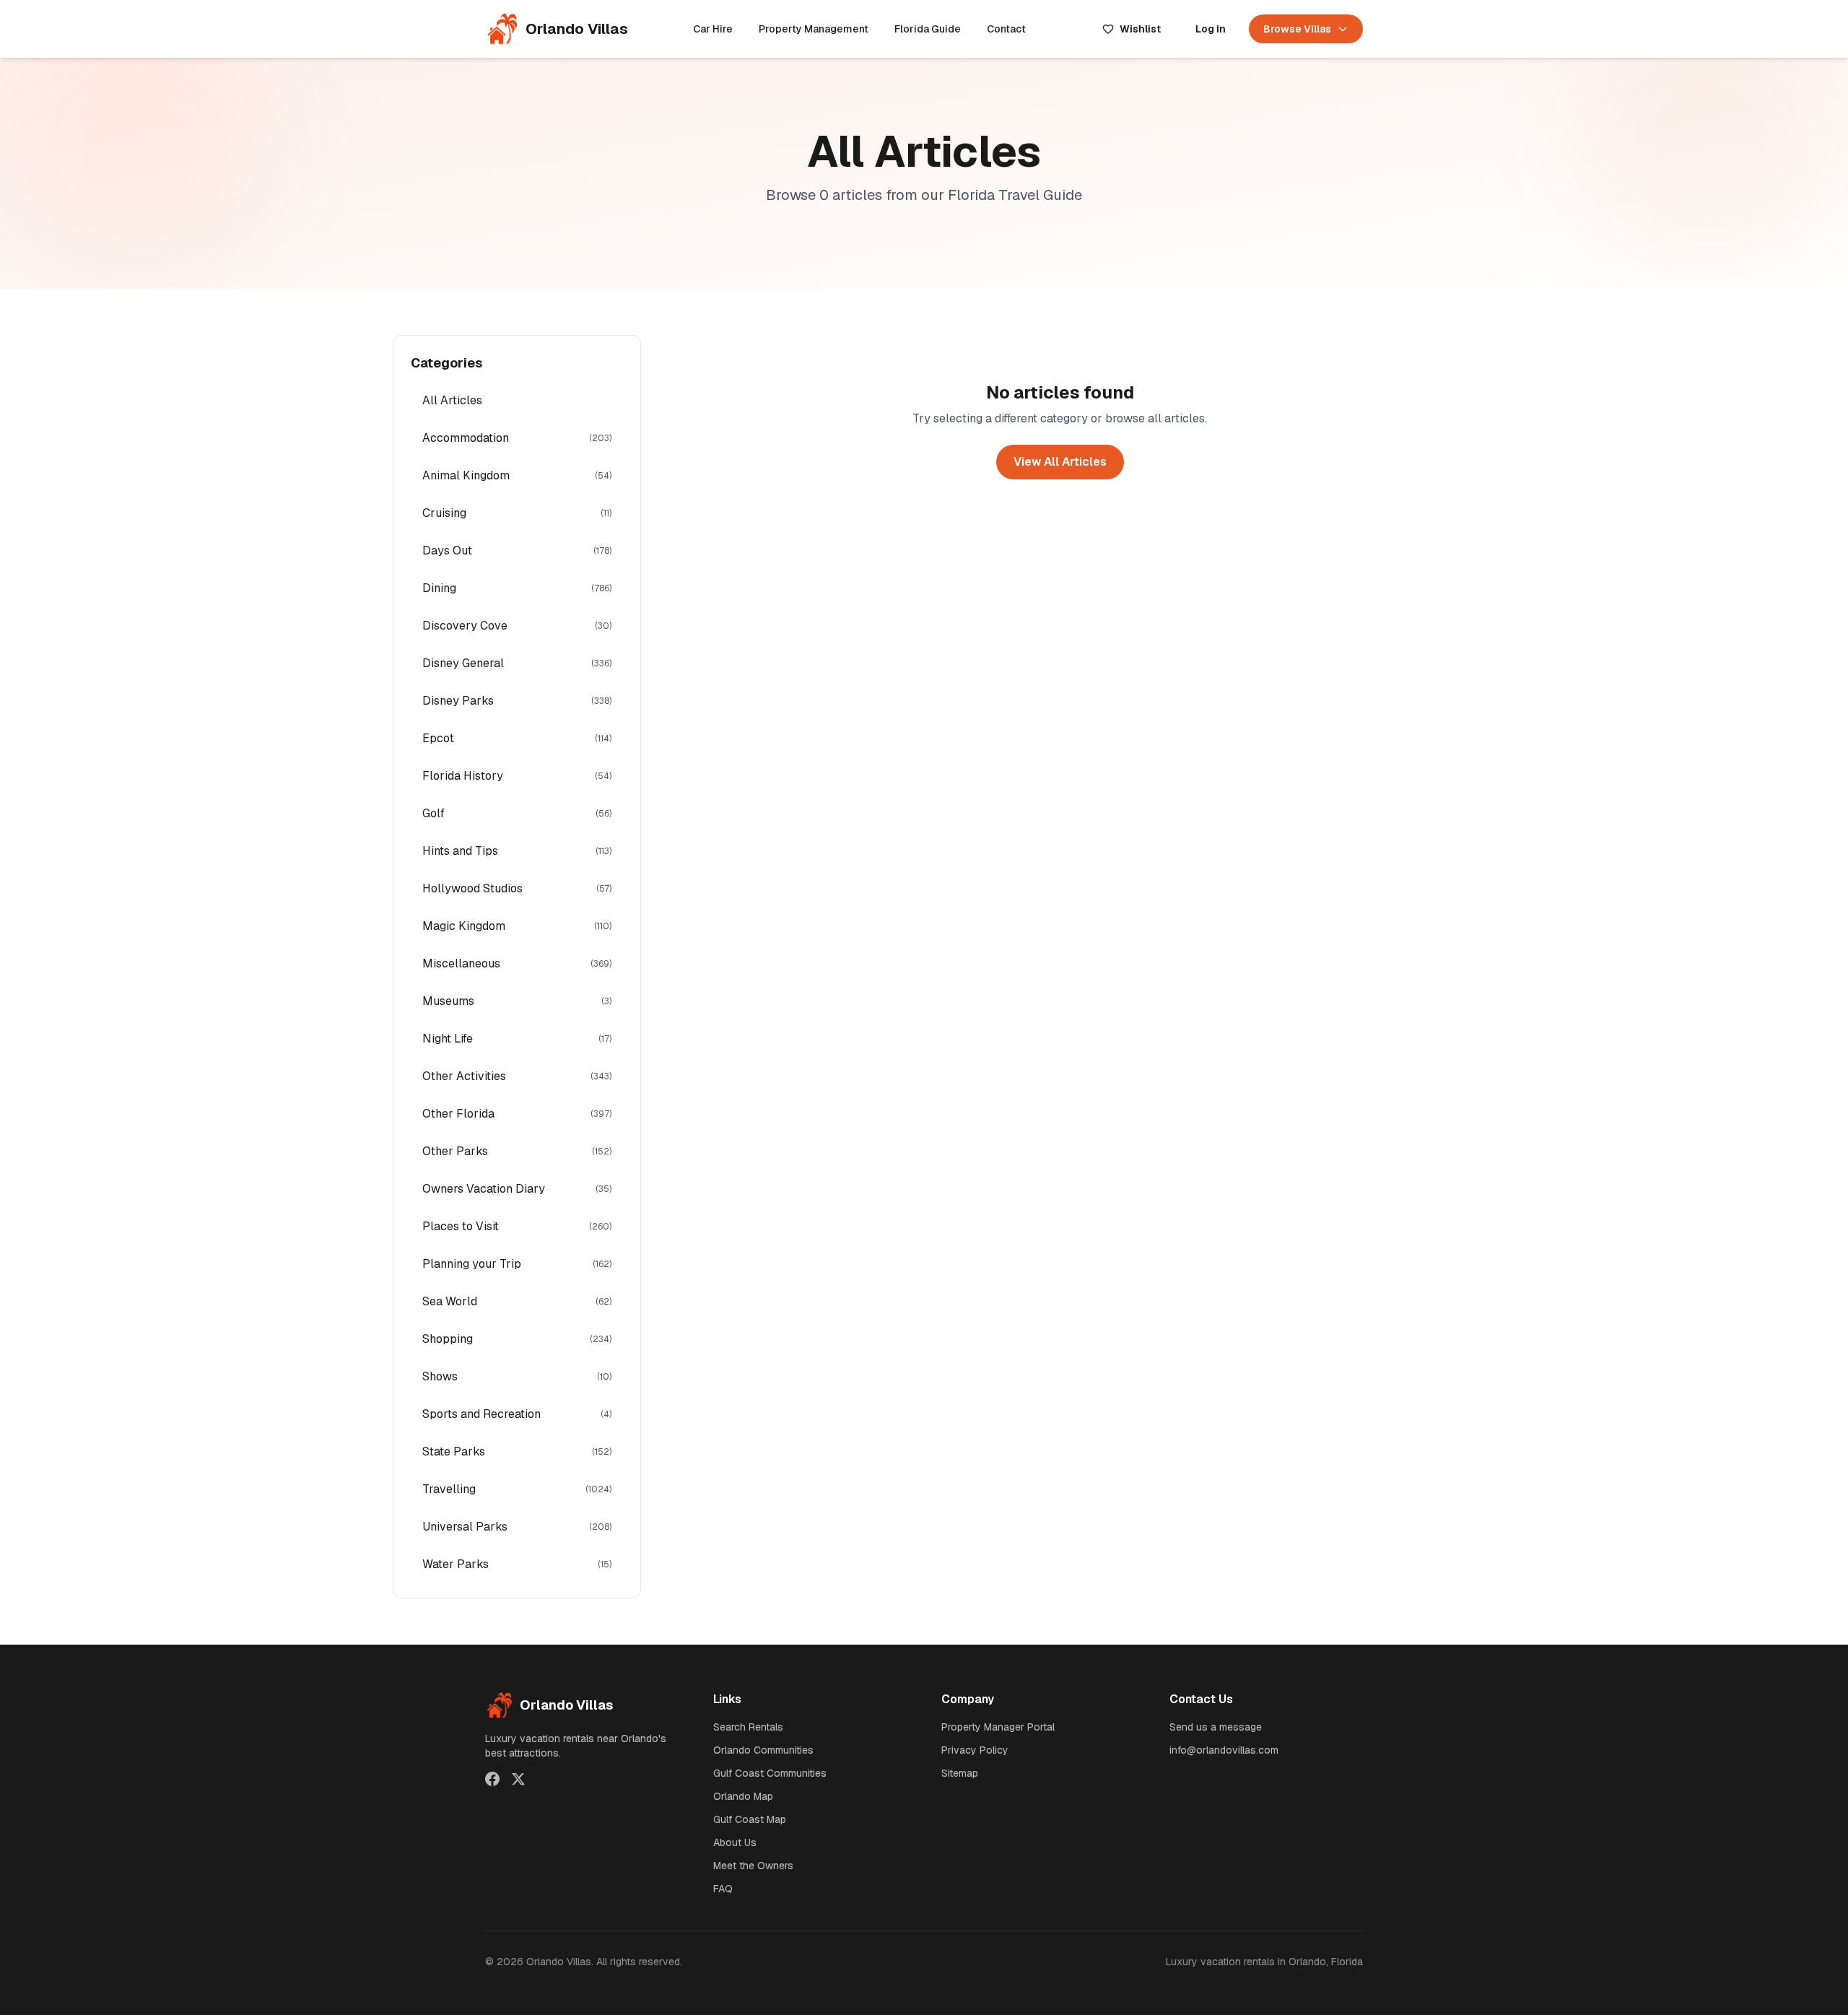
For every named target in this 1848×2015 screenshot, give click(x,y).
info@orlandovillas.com (1224, 1750)
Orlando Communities (763, 1750)
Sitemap (960, 1773)
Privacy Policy (975, 1750)
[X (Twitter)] (518, 1779)
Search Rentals (748, 1727)
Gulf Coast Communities (770, 1773)
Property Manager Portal (998, 1727)
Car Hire (713, 29)
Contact (1006, 29)
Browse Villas (1297, 29)
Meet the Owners (753, 1866)
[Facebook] (492, 1779)
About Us (735, 1842)
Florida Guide (928, 29)
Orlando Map (743, 1796)
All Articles (452, 400)
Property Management (814, 29)
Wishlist (1140, 29)
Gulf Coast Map (750, 1819)
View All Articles (1060, 462)
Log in (1211, 29)
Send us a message (1216, 1727)
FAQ (723, 1889)
